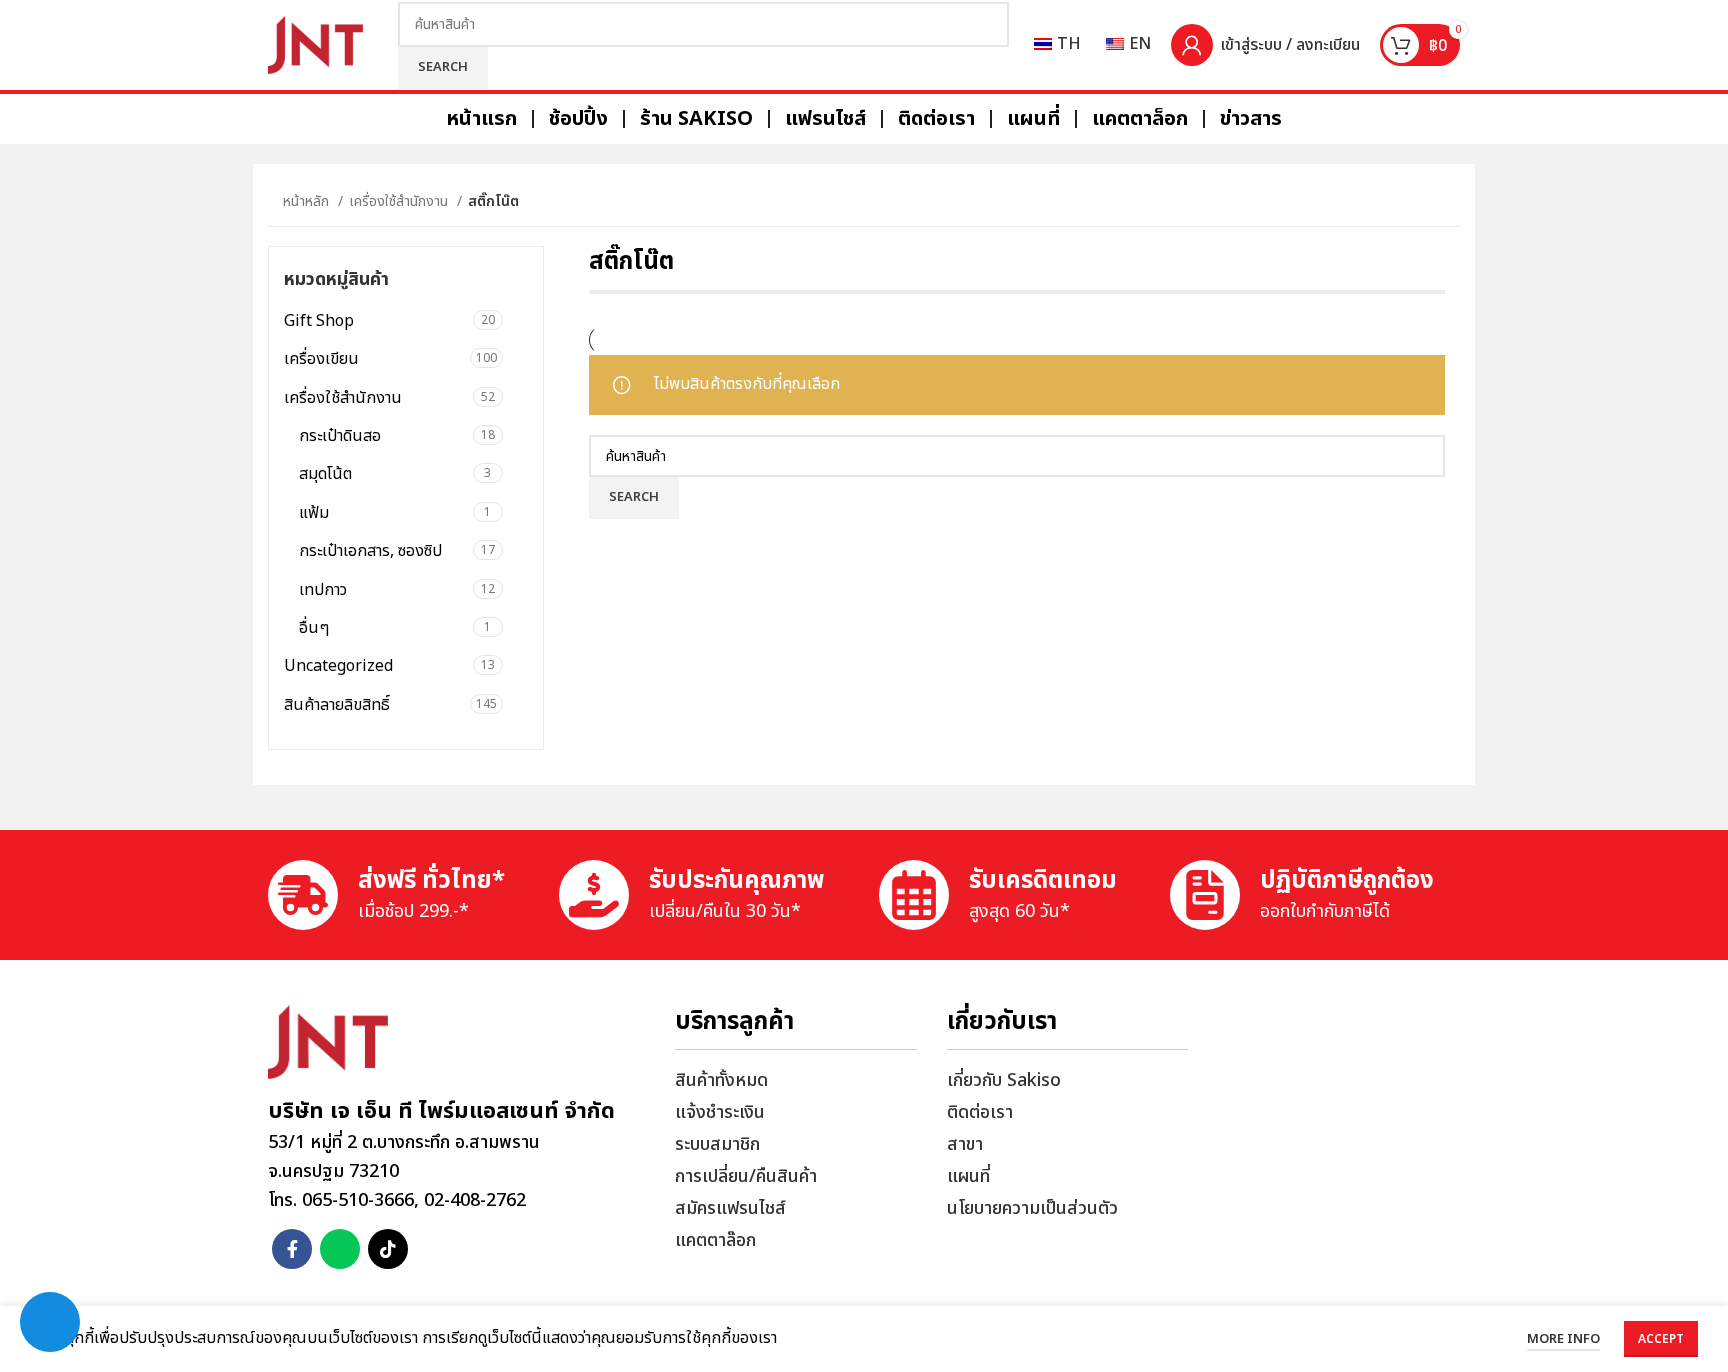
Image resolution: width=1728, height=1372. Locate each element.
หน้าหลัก (308, 201)
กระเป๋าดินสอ (340, 436)
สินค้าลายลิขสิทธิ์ (337, 705)
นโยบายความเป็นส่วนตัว (1032, 1208)
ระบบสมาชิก (717, 1144)
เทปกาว (323, 590)
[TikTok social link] (388, 1249)
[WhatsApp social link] (340, 1249)
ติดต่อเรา (980, 1112)
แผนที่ (968, 1176)
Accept (1661, 1339)
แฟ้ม (314, 513)
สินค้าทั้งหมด (721, 1080)
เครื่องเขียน (321, 359)
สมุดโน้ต (325, 474)
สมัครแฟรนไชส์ (730, 1208)
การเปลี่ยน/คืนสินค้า (746, 1176)
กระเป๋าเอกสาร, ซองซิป (370, 551)
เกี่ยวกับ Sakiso (1004, 1080)
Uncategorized (338, 666)
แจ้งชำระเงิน (720, 1112)
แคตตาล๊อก (715, 1240)
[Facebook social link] (292, 1249)
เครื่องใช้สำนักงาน (400, 201)
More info (1563, 1339)
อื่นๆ (314, 628)
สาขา (965, 1144)
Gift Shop (319, 321)
